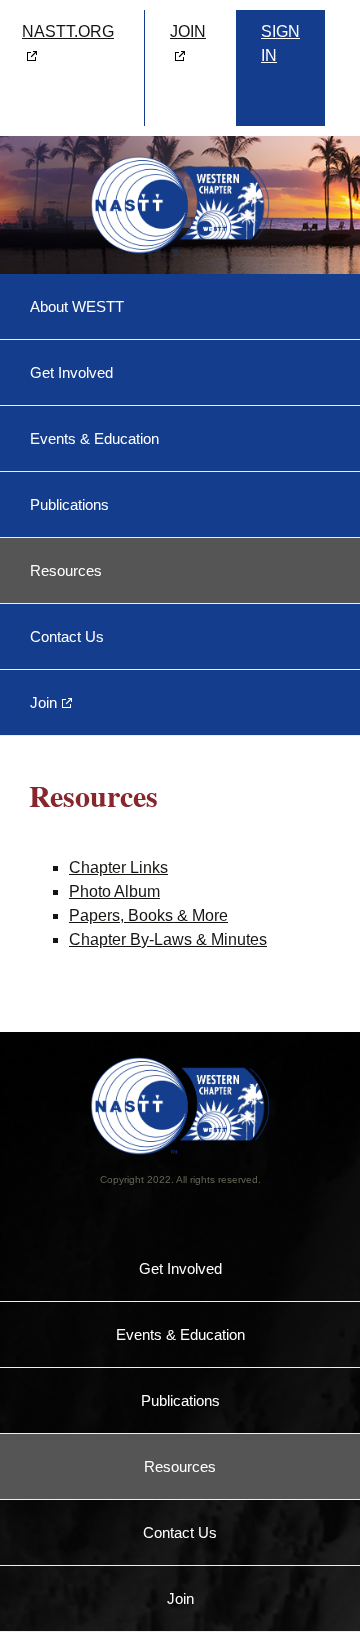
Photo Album (114, 891)
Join (43, 702)
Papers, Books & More (148, 915)
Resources (66, 570)
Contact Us (67, 636)
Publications (69, 504)
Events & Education (94, 438)
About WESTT (77, 306)
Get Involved (71, 372)
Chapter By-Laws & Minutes (168, 939)
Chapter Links (118, 867)
